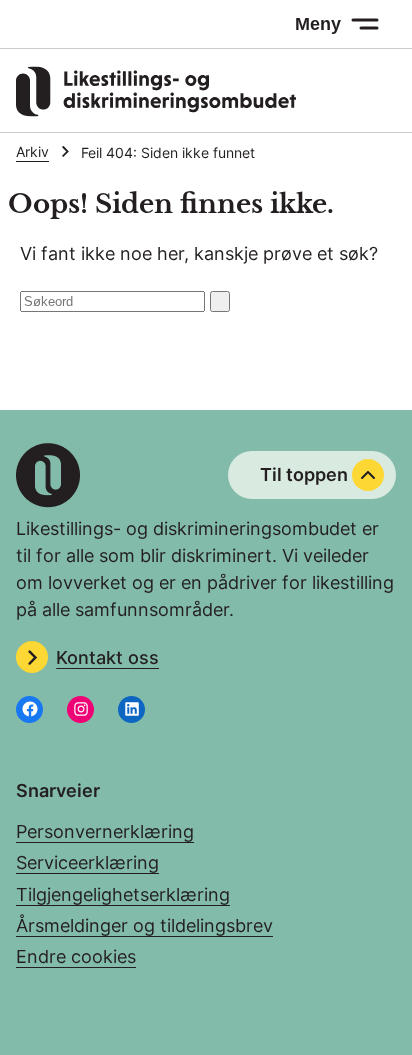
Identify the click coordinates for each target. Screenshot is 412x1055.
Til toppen (304, 474)
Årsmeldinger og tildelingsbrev (144, 925)
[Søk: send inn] (220, 301)
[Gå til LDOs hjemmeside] (156, 110)
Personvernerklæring (105, 831)
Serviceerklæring (87, 862)
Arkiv (32, 151)
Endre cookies (76, 956)
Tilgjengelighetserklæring (123, 894)
